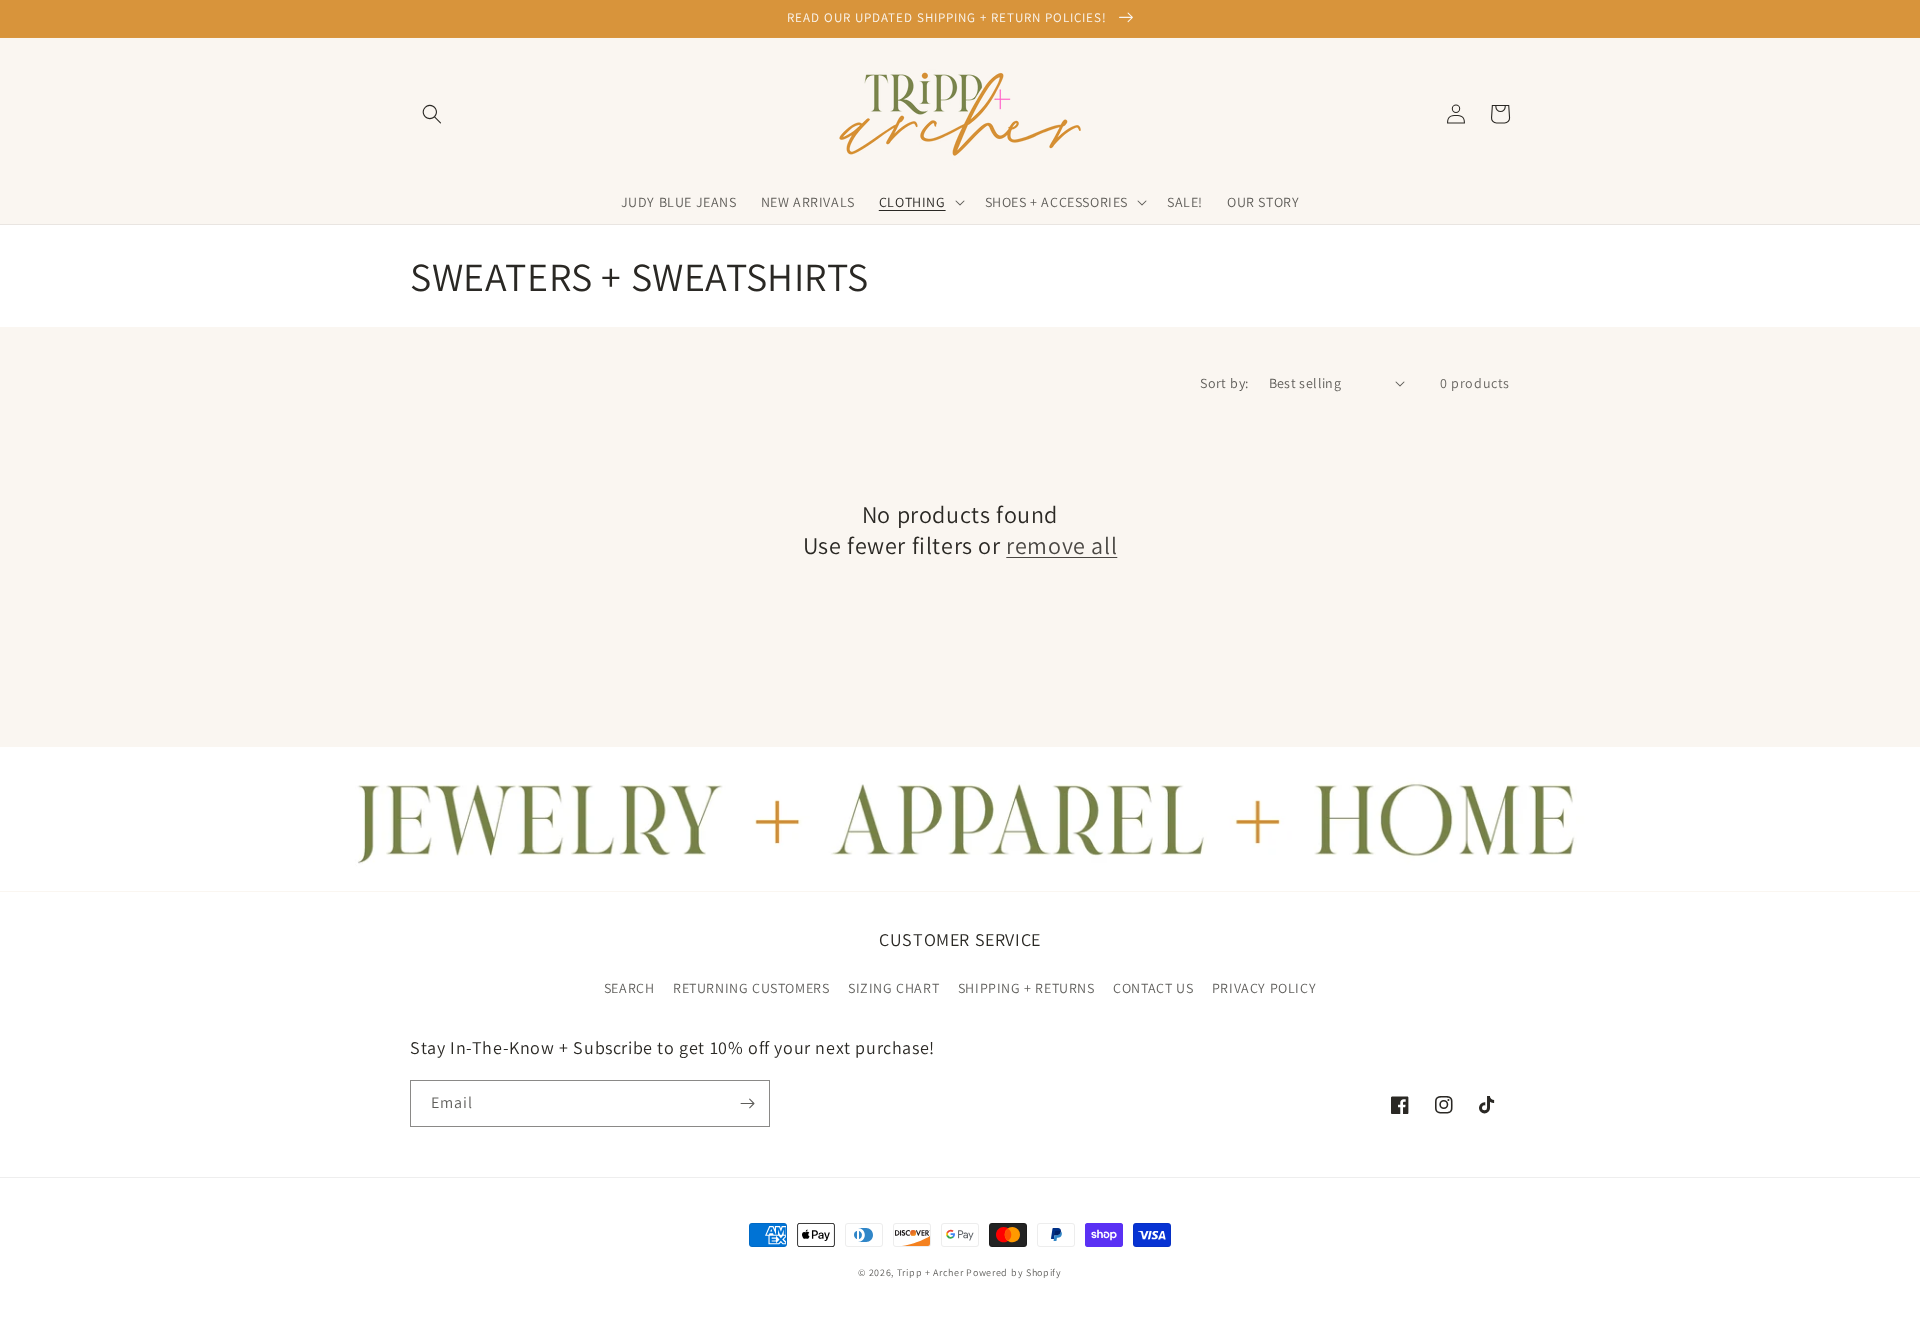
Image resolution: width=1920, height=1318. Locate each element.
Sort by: (1224, 383)
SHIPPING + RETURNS (1026, 988)
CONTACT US (1153, 988)
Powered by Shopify (1014, 1272)
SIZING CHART (893, 988)
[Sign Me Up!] (747, 1103)
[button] (432, 114)
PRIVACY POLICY (1264, 988)
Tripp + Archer (930, 1272)
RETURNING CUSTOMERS (751, 988)
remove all (1061, 545)
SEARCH (629, 988)
